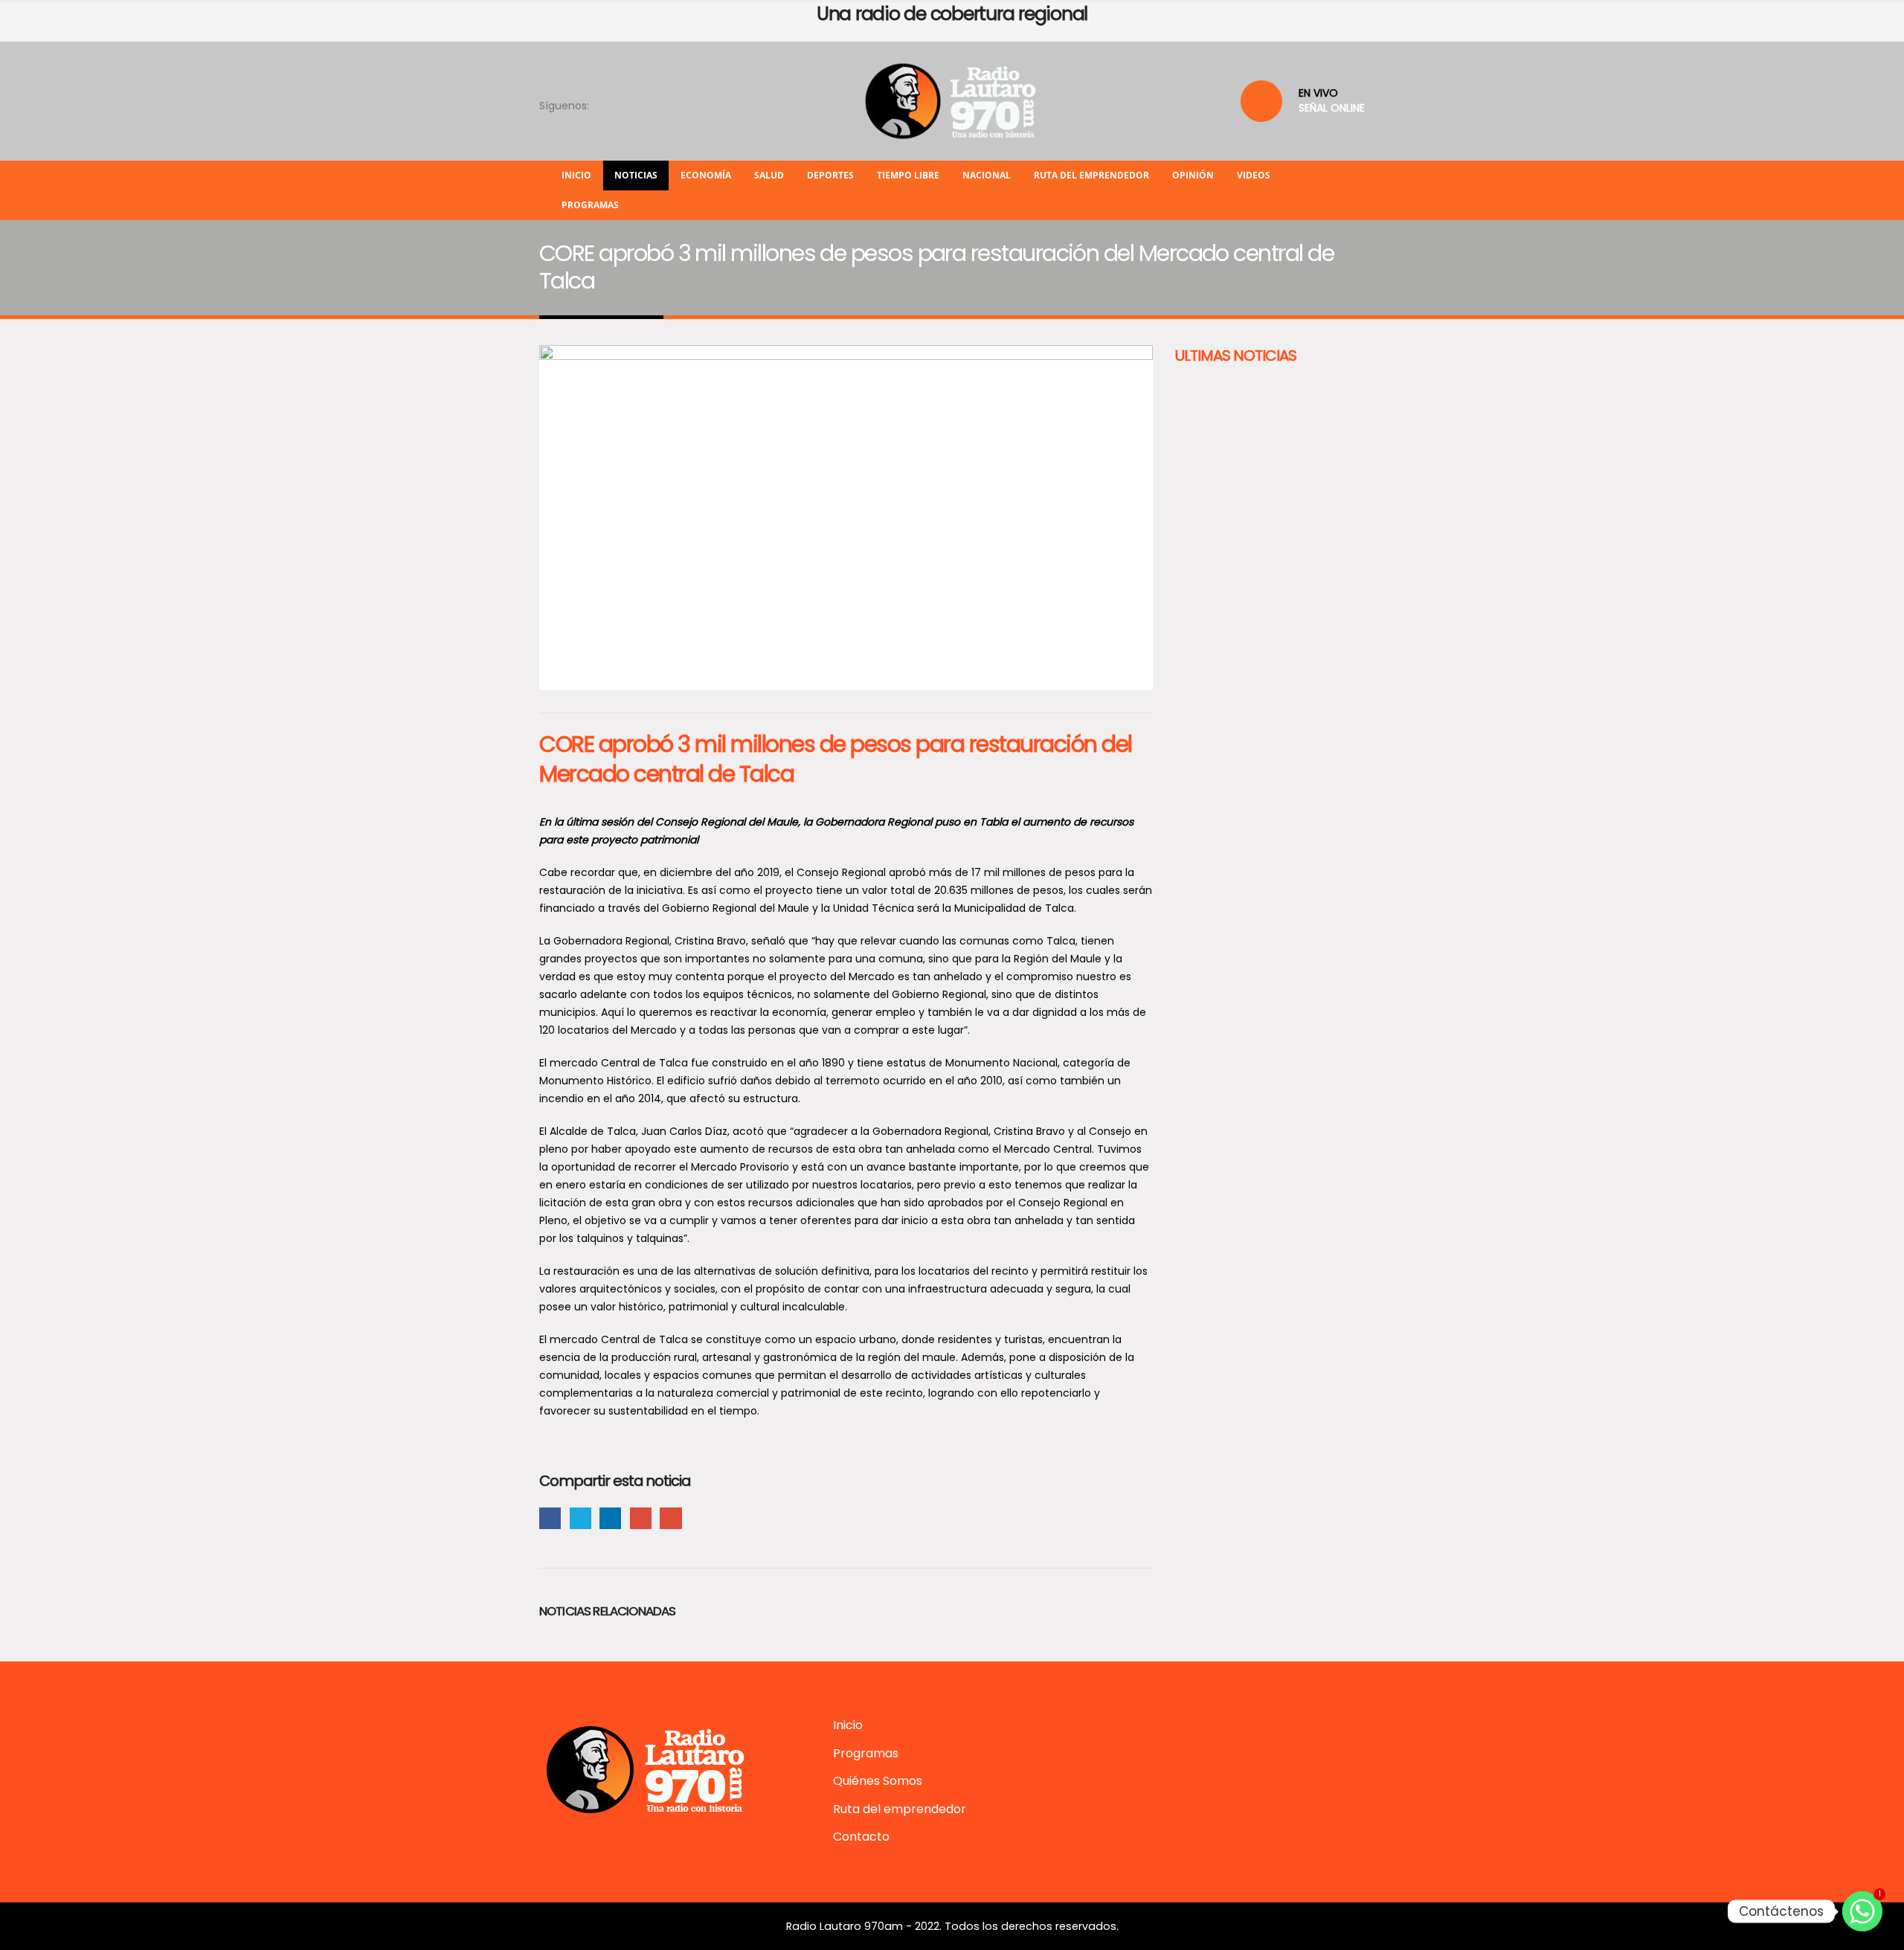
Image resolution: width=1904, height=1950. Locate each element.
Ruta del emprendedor (1091, 175)
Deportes (830, 175)
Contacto (861, 1837)
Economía (706, 175)
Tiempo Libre (908, 175)
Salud (769, 175)
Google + (641, 1518)
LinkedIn (610, 1518)
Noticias (636, 175)
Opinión (1193, 175)
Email (670, 1518)
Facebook (550, 1518)
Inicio (576, 175)
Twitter (580, 1518)
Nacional (987, 175)
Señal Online (1332, 108)
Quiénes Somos (878, 1781)
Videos (1254, 175)
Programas (590, 205)
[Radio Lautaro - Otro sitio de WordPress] (952, 101)
